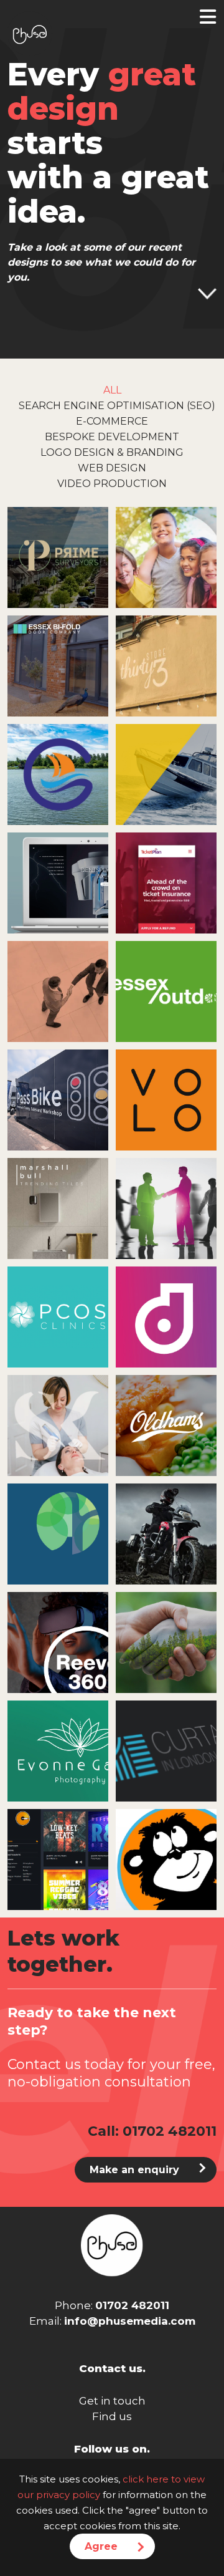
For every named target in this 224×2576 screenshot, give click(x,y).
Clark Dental (58, 877)
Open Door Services (166, 552)
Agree (101, 2546)
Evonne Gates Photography (58, 1746)
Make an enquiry (134, 2170)
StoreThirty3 (166, 661)
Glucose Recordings (58, 1854)
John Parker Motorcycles (166, 1528)
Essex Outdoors (166, 986)
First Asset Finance (166, 1203)
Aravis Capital (58, 986)
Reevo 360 (58, 1637)
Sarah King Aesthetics (58, 1420)
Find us (112, 2416)
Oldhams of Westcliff (166, 1420)
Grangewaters (58, 769)
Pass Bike (58, 1094)
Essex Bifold (58, 660)
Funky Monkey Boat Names (166, 1854)
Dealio (166, 1312)
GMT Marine (166, 769)
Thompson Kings (166, 1637)
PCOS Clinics (58, 1311)
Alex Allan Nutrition (58, 1529)
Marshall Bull (58, 1203)
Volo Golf (166, 1094)
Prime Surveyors (58, 552)
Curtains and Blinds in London (166, 1746)
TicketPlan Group (166, 877)
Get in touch (112, 2401)
